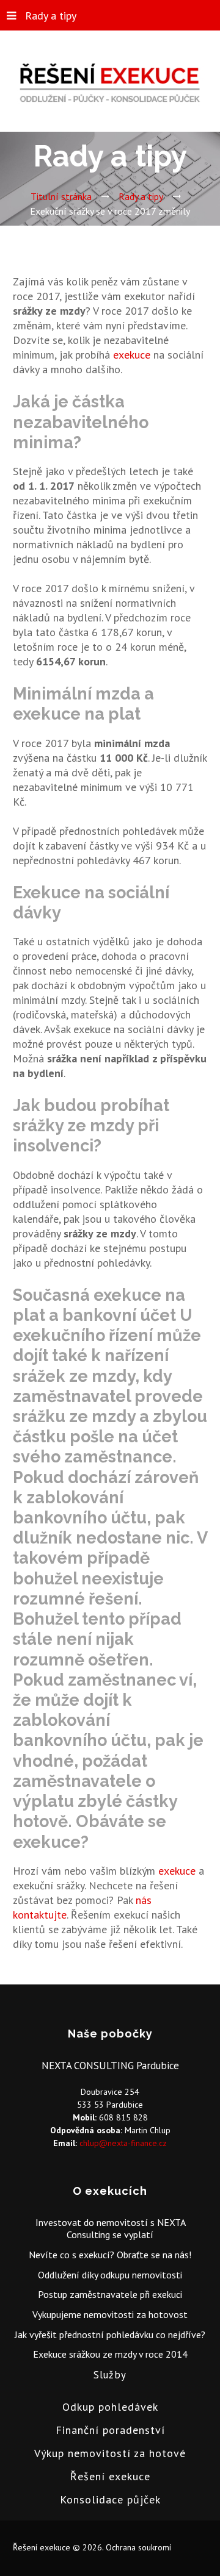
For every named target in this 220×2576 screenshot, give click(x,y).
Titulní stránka (61, 196)
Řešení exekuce (110, 2476)
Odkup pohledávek (110, 2407)
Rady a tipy (51, 16)
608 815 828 (123, 2117)
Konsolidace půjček (110, 2499)
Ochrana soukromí (138, 2547)
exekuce (132, 355)
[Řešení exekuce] (110, 85)
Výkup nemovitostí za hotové (110, 2453)
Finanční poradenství (110, 2430)
